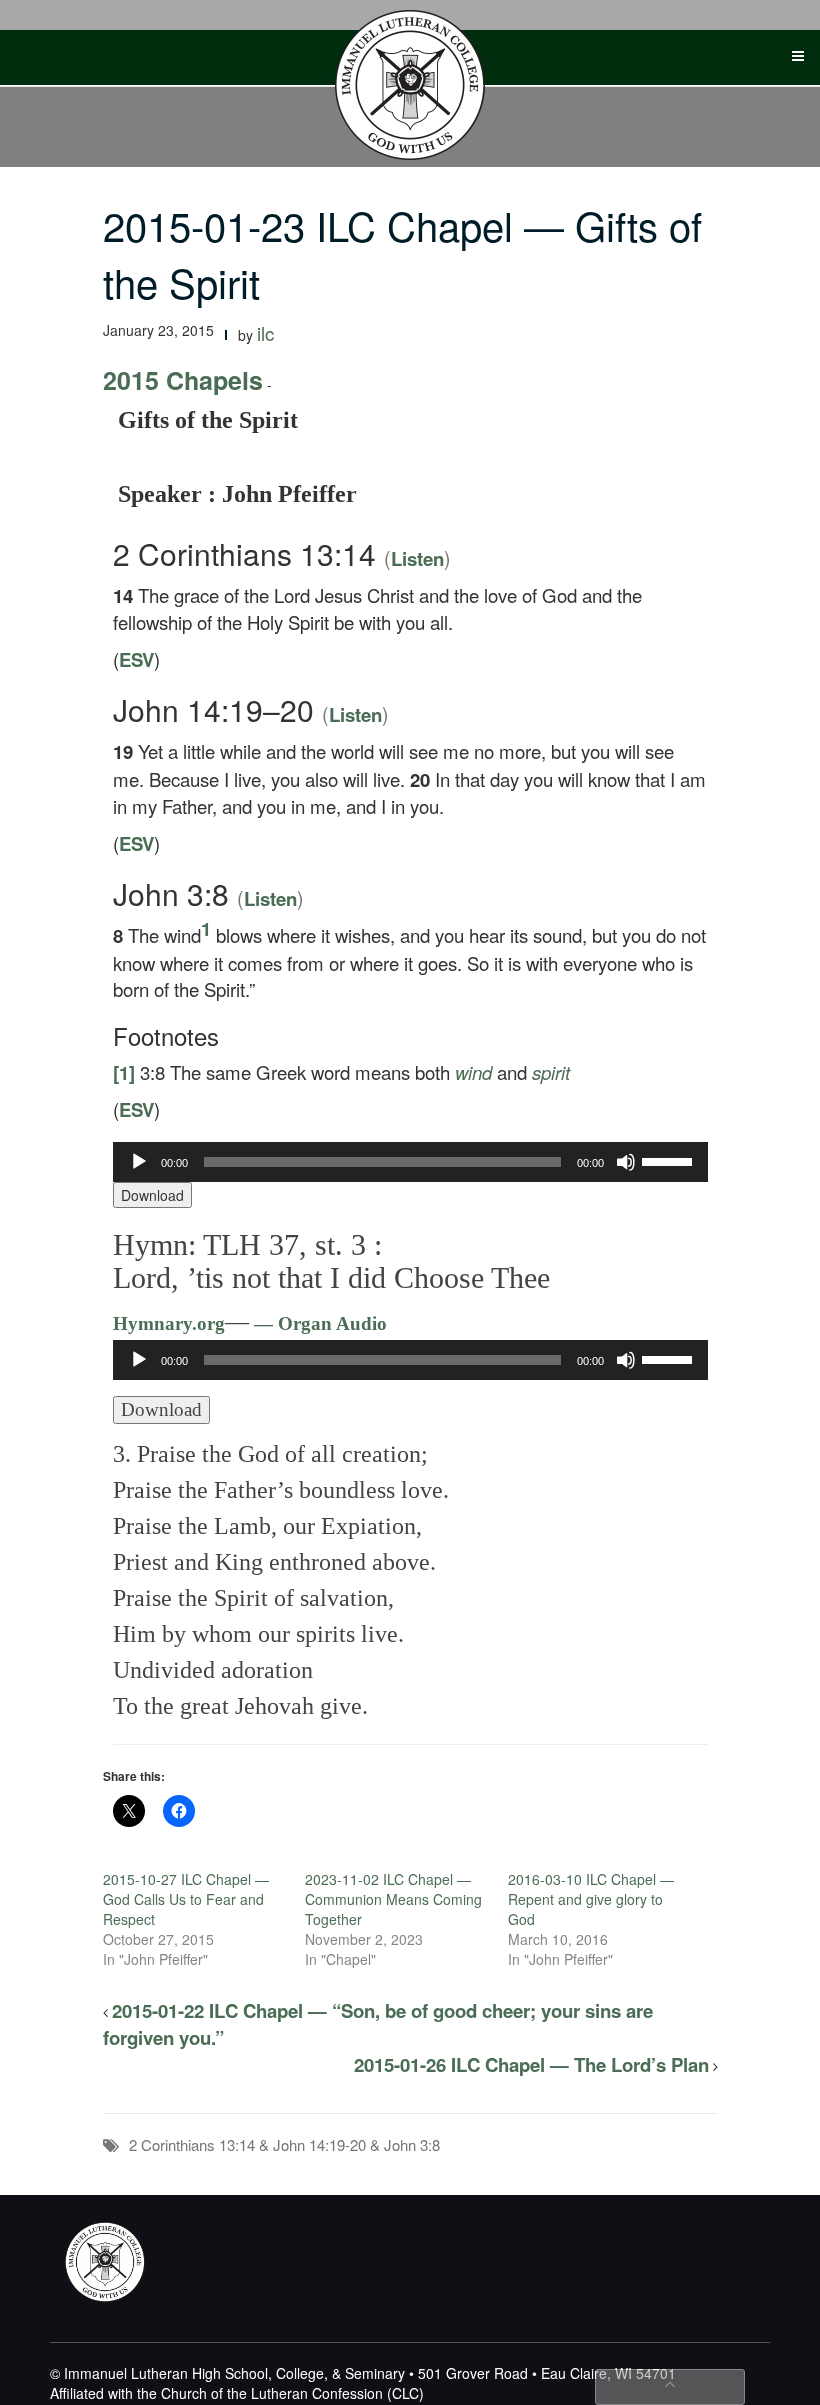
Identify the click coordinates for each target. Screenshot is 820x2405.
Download (152, 1195)
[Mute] (626, 1162)
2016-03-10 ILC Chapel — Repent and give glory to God (591, 1899)
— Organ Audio (318, 1323)
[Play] (139, 1162)
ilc (265, 333)
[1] (124, 1072)
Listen (417, 558)
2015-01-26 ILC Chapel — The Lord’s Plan (531, 2064)
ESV (136, 659)
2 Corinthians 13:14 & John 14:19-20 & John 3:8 (284, 2144)
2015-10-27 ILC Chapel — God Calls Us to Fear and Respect (186, 1899)
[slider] (670, 1160)
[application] (410, 1162)
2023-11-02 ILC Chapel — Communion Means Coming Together (393, 1899)
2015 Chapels (183, 380)
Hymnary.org (169, 1323)
